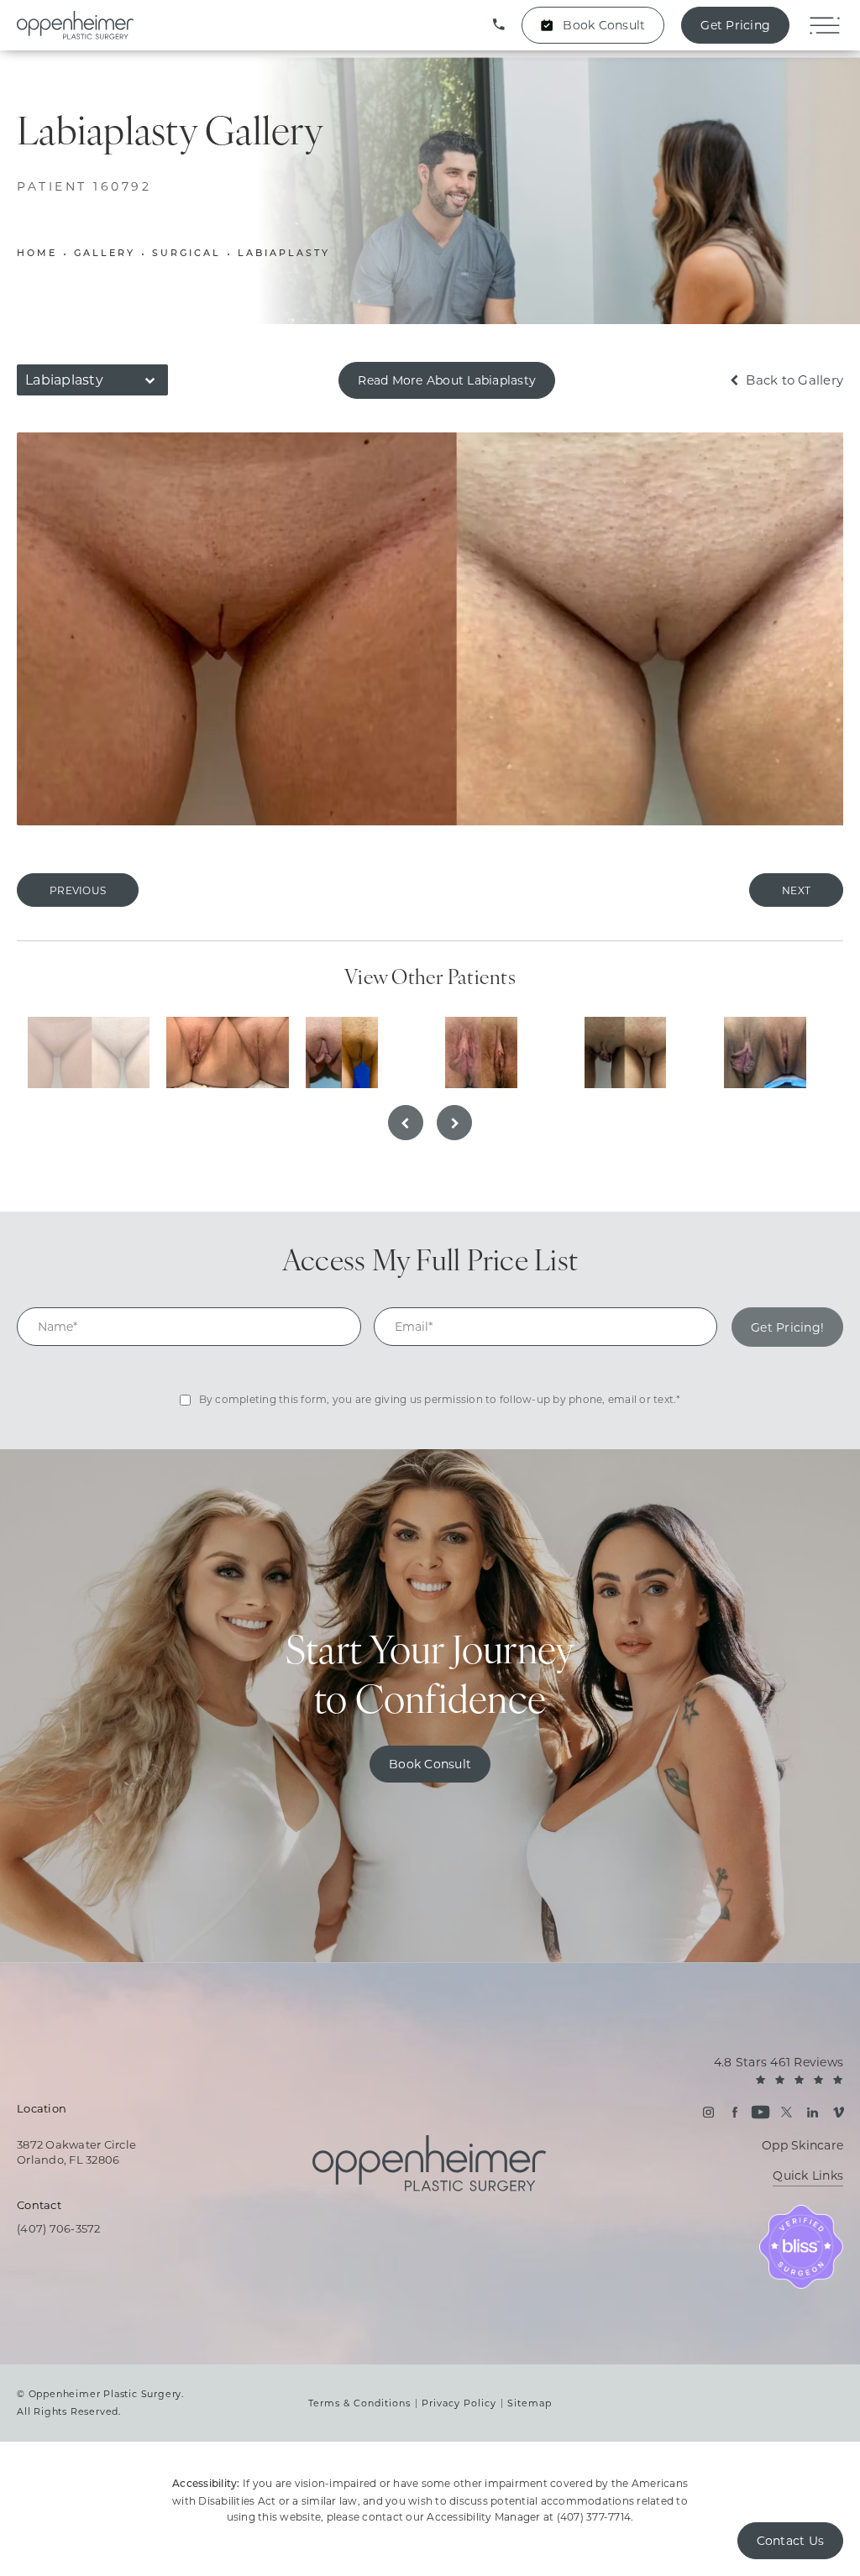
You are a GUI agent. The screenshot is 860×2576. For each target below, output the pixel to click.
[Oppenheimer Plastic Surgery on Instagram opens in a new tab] (708, 2112)
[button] (824, 26)
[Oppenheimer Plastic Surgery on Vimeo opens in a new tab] (839, 2112)
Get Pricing (735, 25)
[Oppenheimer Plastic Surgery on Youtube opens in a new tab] (760, 2112)
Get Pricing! (787, 1327)
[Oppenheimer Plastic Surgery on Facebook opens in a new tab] (734, 2112)
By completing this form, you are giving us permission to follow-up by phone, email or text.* (440, 1399)
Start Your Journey (430, 1679)
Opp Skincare (802, 2145)
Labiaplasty (284, 254)
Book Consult (604, 25)
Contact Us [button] (791, 2541)
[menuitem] (708, 2112)
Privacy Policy (459, 2403)
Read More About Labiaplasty (447, 380)
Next (796, 890)
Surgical (186, 254)
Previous (78, 890)
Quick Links (808, 2176)
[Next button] (454, 1123)
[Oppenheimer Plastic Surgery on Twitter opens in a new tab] (787, 2112)
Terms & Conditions (359, 2403)
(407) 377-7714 (594, 2517)
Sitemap (530, 2403)
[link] (499, 25)
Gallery (105, 254)
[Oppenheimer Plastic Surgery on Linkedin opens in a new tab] (813, 2112)
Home (37, 254)
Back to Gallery (793, 380)
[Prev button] (406, 1123)
